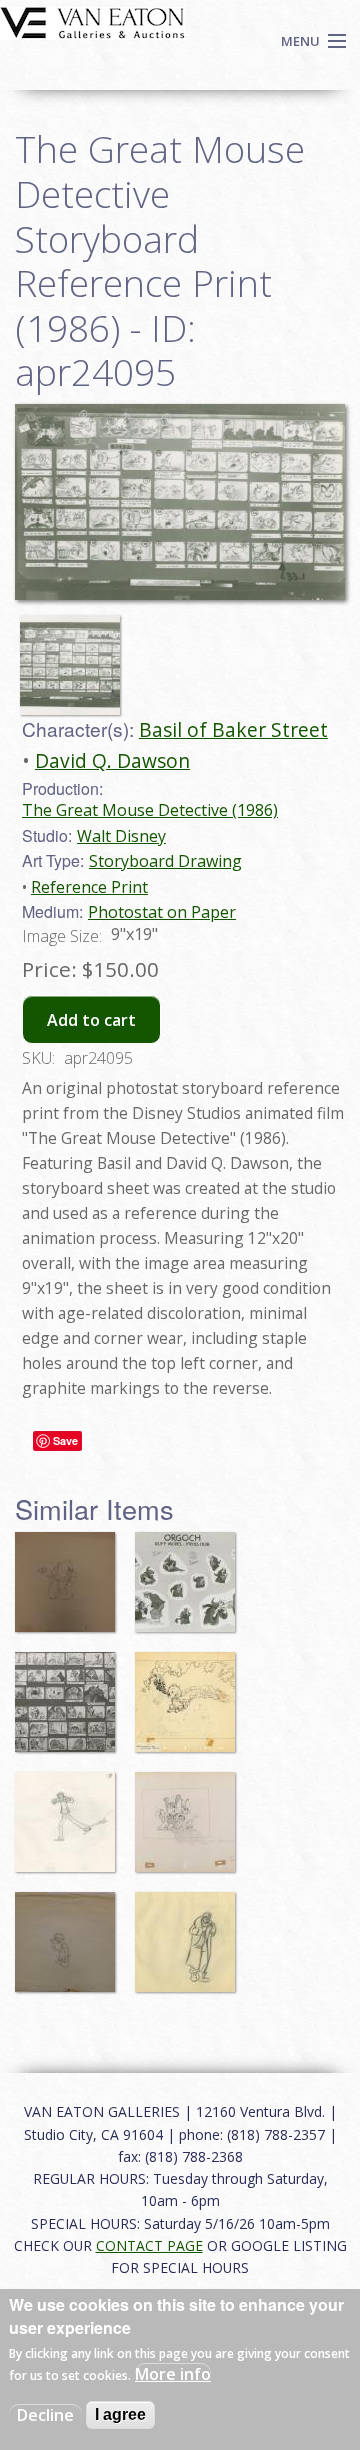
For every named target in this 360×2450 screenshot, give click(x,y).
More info (173, 2374)
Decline (45, 2415)
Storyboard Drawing (165, 861)
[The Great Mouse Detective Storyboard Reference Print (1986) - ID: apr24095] (75, 656)
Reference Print (89, 887)
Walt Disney (121, 836)
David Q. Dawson (112, 760)
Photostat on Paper (162, 912)
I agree (120, 2414)
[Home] (92, 21)
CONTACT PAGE (149, 2245)
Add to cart (91, 1020)
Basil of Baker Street (233, 729)
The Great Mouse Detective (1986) (150, 810)
